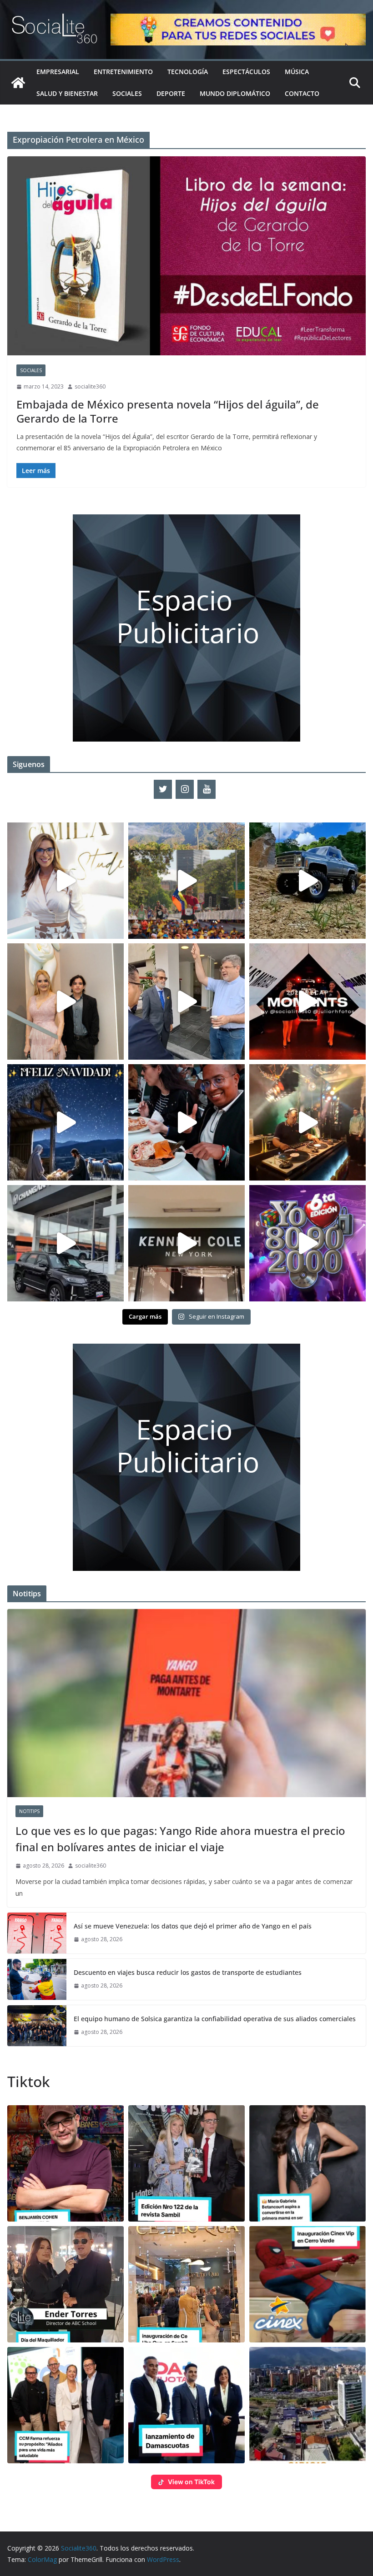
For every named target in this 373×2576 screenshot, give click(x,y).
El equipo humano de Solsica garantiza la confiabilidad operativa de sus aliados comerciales (215, 2019)
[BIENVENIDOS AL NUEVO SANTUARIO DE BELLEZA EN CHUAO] (66, 881)
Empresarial (58, 72)
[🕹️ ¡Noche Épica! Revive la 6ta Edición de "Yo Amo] (307, 1122)
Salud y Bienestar (67, 93)
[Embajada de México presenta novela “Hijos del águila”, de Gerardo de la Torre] (186, 256)
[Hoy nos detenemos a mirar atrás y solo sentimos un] (307, 1002)
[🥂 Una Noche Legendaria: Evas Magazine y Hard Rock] (186, 1122)
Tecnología (188, 72)
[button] (66, 2163)
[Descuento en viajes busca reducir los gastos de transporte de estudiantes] (37, 1979)
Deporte (171, 93)
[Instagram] (185, 789)
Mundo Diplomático (235, 93)
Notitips (29, 1811)
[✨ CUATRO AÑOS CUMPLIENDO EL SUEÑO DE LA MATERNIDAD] (66, 1002)
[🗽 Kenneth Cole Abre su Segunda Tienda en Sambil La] (186, 1243)
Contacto (302, 93)
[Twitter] (163, 789)
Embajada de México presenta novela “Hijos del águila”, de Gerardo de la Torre (168, 411)
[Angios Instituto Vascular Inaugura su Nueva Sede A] (186, 1002)
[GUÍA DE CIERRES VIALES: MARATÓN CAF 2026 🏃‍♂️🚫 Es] (186, 881)
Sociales (127, 93)
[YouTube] (207, 789)
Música (297, 72)
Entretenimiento (123, 72)
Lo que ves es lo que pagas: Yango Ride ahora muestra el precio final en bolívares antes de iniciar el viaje (180, 1839)
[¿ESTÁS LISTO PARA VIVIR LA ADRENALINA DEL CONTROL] (307, 881)
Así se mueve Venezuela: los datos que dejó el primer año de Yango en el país (193, 1926)
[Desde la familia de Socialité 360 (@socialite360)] (66, 1122)
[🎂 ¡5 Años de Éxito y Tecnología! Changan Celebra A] (66, 1243)
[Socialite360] (18, 83)
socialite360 (90, 386)
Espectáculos (246, 72)
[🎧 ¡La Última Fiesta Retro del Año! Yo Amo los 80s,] (307, 1243)
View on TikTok (191, 2482)
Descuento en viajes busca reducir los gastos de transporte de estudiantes (188, 1972)
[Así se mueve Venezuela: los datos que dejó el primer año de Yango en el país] (37, 1933)
